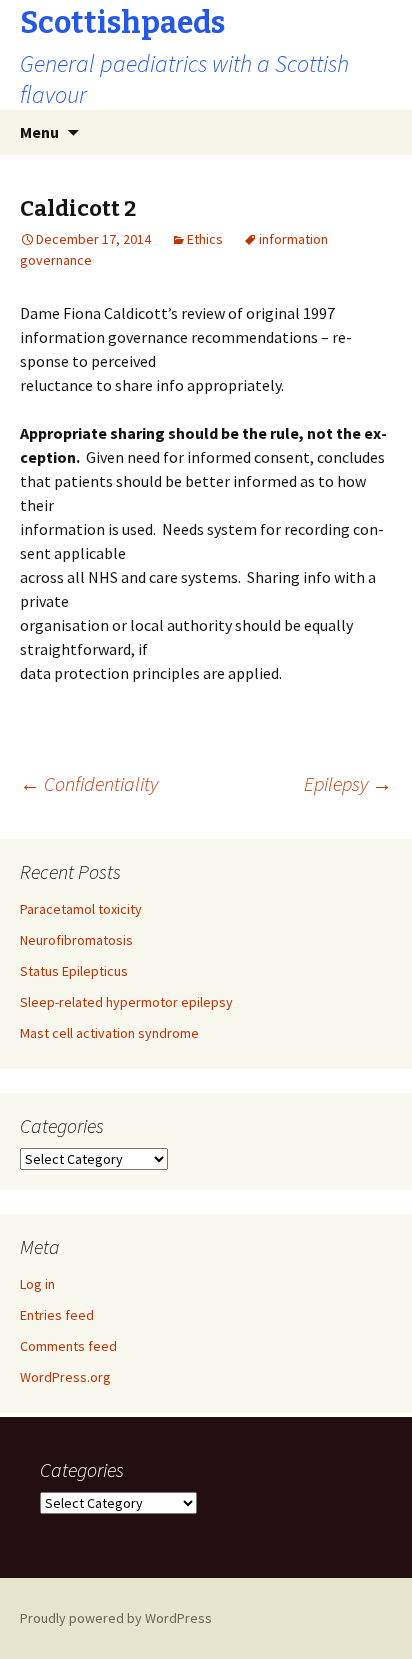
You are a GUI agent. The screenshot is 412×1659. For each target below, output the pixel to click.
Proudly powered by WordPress (116, 1618)
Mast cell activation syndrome (109, 1033)
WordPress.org (65, 1377)
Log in (37, 1284)
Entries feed (57, 1315)
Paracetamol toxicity (81, 909)
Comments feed (68, 1346)
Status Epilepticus (74, 971)
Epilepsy (348, 783)
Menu (39, 132)
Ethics (205, 239)
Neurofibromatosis (76, 940)
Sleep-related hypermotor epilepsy (126, 1002)
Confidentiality (89, 783)
